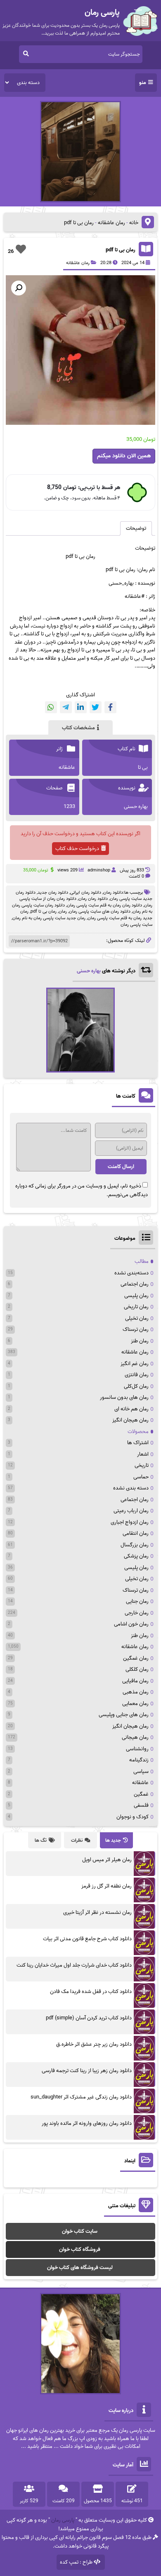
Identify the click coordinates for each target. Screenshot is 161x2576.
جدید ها (113, 1840)
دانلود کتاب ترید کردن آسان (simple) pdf (89, 2018)
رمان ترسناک (136, 1329)
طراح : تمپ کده (76, 2562)
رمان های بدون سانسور (124, 1397)
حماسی (141, 1477)
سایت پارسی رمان (136, 925)
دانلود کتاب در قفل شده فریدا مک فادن (91, 1992)
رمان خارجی (137, 1613)
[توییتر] (96, 707)
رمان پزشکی (136, 1556)
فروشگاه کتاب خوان (80, 2249)
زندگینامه (139, 1760)
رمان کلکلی (137, 1669)
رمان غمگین (136, 1658)
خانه (134, 223)
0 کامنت (136, 876)
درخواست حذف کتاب (77, 849)
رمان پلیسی (136, 1296)
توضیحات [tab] (136, 528)
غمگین (141, 1794)
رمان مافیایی (135, 1681)
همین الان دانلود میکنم (124, 456)
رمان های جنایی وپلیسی (124, 1715)
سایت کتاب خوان (80, 2231)
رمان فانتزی (137, 1375)
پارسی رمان (63, 2520)
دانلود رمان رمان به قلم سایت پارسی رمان (104, 905)
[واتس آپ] (51, 707)
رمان (63, 911)
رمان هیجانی (135, 1737)
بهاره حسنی (89, 971)
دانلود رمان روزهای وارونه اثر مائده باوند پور (87, 2123)
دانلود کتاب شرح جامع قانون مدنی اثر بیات (87, 1939)
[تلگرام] (66, 707)
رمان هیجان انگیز (130, 1420)
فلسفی (141, 1805)
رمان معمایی (135, 1704)
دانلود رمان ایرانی (86, 892)
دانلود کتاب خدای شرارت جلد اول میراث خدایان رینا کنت (74, 1965)
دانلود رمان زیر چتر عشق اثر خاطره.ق (94, 2044)
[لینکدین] (81, 707)
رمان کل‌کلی (136, 1386)
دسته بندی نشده (131, 1488)
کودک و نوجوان (133, 1817)
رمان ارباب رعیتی (131, 1511)
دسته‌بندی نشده (131, 1273)
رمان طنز (140, 1341)
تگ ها (41, 1840)
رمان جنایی (137, 1601)
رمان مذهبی (136, 1692)
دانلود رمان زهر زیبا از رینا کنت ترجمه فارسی (87, 2071)
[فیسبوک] (110, 707)
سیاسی (141, 1772)
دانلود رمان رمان (93, 899)
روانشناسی (137, 1749)
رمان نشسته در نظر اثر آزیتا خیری (97, 1912)
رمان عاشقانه (111, 223)
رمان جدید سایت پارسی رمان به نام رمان (49, 918)
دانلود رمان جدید (53, 892)
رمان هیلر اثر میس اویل (107, 1860)
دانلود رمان (113, 892)
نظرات (77, 1840)
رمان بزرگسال (135, 1545)
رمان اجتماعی (135, 1284)
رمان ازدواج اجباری (130, 1522)
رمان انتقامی (136, 1533)
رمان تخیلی (137, 1318)
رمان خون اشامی (131, 1624)
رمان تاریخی (136, 1307)
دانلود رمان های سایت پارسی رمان (100, 911)
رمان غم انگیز (135, 1364)
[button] (19, 288)
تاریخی (142, 1465)
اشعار (143, 1454)
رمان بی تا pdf (121, 250)
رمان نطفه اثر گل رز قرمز (107, 1886)
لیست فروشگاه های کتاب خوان (80, 2268)
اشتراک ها (138, 1443)
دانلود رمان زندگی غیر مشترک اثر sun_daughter (81, 2097)
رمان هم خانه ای (131, 1409)
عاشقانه (140, 1783)
